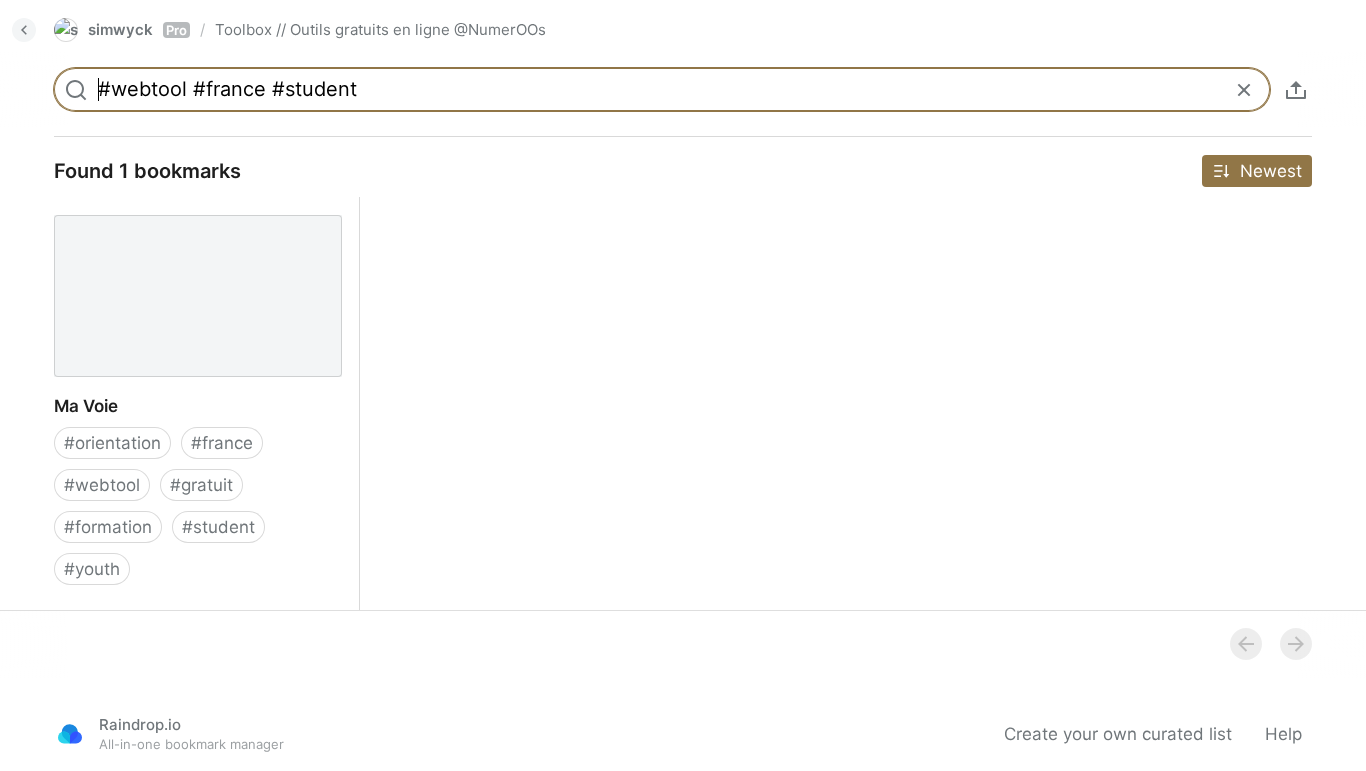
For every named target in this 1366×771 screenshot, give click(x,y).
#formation (108, 527)
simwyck (137, 29)
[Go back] (24, 30)
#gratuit (201, 485)
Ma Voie (68, 208)
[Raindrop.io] (70, 734)
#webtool (102, 485)
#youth (92, 569)
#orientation (112, 443)
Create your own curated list (1118, 734)
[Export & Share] (1296, 90)
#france (222, 443)
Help (1283, 734)
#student (218, 527)
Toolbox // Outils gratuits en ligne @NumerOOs (380, 29)
